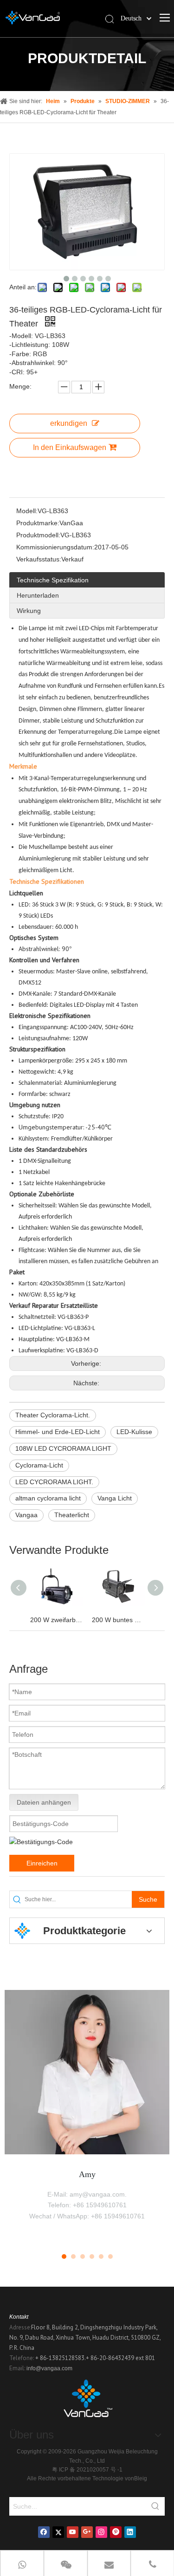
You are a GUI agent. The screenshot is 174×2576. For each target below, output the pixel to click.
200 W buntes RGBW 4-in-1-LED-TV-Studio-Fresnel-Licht (118, 1620)
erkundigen (69, 423)
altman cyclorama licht (48, 1498)
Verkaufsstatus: (39, 559)
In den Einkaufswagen (70, 447)
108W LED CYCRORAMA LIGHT (63, 1448)
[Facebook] (44, 2532)
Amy (87, 2174)
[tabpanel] (87, 2115)
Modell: (27, 511)
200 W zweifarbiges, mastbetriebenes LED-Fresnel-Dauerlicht (56, 1620)
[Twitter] (58, 2532)
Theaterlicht (72, 1515)
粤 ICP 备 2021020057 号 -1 (87, 2470)
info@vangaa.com (49, 2368)
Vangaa (26, 1515)
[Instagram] (101, 2532)
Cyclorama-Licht (39, 1465)
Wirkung (29, 611)
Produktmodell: (38, 535)
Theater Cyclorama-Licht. (53, 1415)
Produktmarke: (38, 523)
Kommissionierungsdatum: (55, 547)
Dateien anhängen (44, 1802)
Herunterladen (38, 595)
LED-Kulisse (134, 1432)
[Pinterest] (116, 2532)
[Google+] (87, 2532)
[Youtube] (73, 2532)
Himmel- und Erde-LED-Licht (58, 1432)
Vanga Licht (115, 1498)
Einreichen (42, 1863)
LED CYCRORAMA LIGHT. (54, 1482)
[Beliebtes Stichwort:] (155, 2506)
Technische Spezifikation (53, 580)
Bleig (141, 2478)
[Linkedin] (130, 2532)
